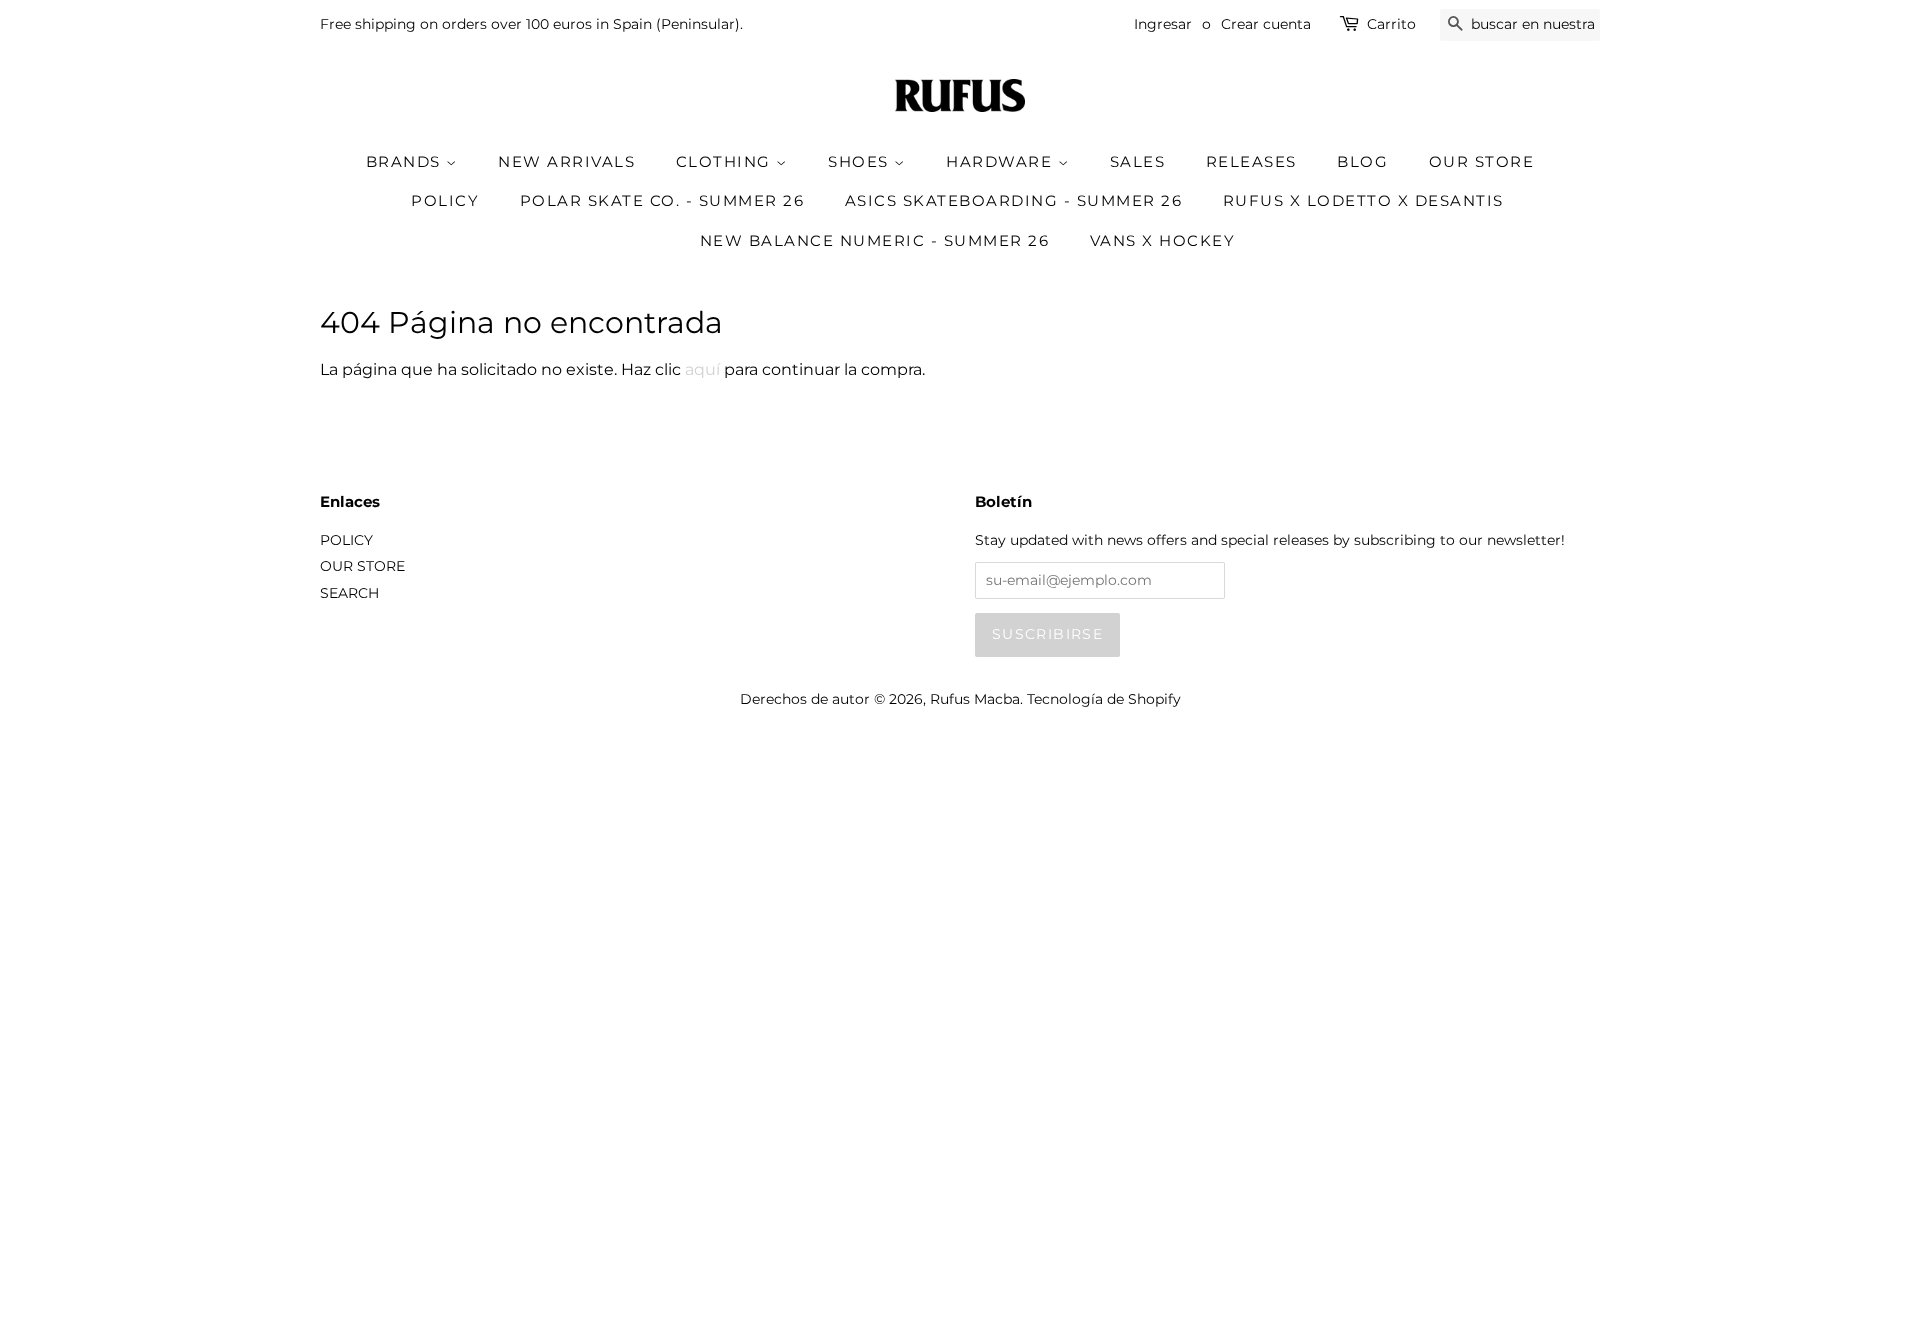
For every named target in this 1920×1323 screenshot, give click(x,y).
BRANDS (406, 161)
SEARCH (349, 593)
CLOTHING (726, 161)
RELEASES (1251, 161)
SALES (1138, 161)
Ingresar (1163, 24)
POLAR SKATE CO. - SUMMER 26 (662, 200)
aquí (702, 369)
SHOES (861, 161)
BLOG (1362, 161)
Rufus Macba (975, 699)
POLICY (445, 200)
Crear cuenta (1266, 24)
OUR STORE (1482, 161)
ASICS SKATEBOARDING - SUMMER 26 (1014, 200)
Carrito (1391, 24)
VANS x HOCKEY (1163, 240)
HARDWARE (1002, 161)
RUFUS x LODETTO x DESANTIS (1363, 200)
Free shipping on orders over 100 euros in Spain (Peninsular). (531, 24)
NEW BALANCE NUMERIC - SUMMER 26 (875, 240)
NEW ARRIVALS (566, 161)
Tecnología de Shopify (1104, 699)
